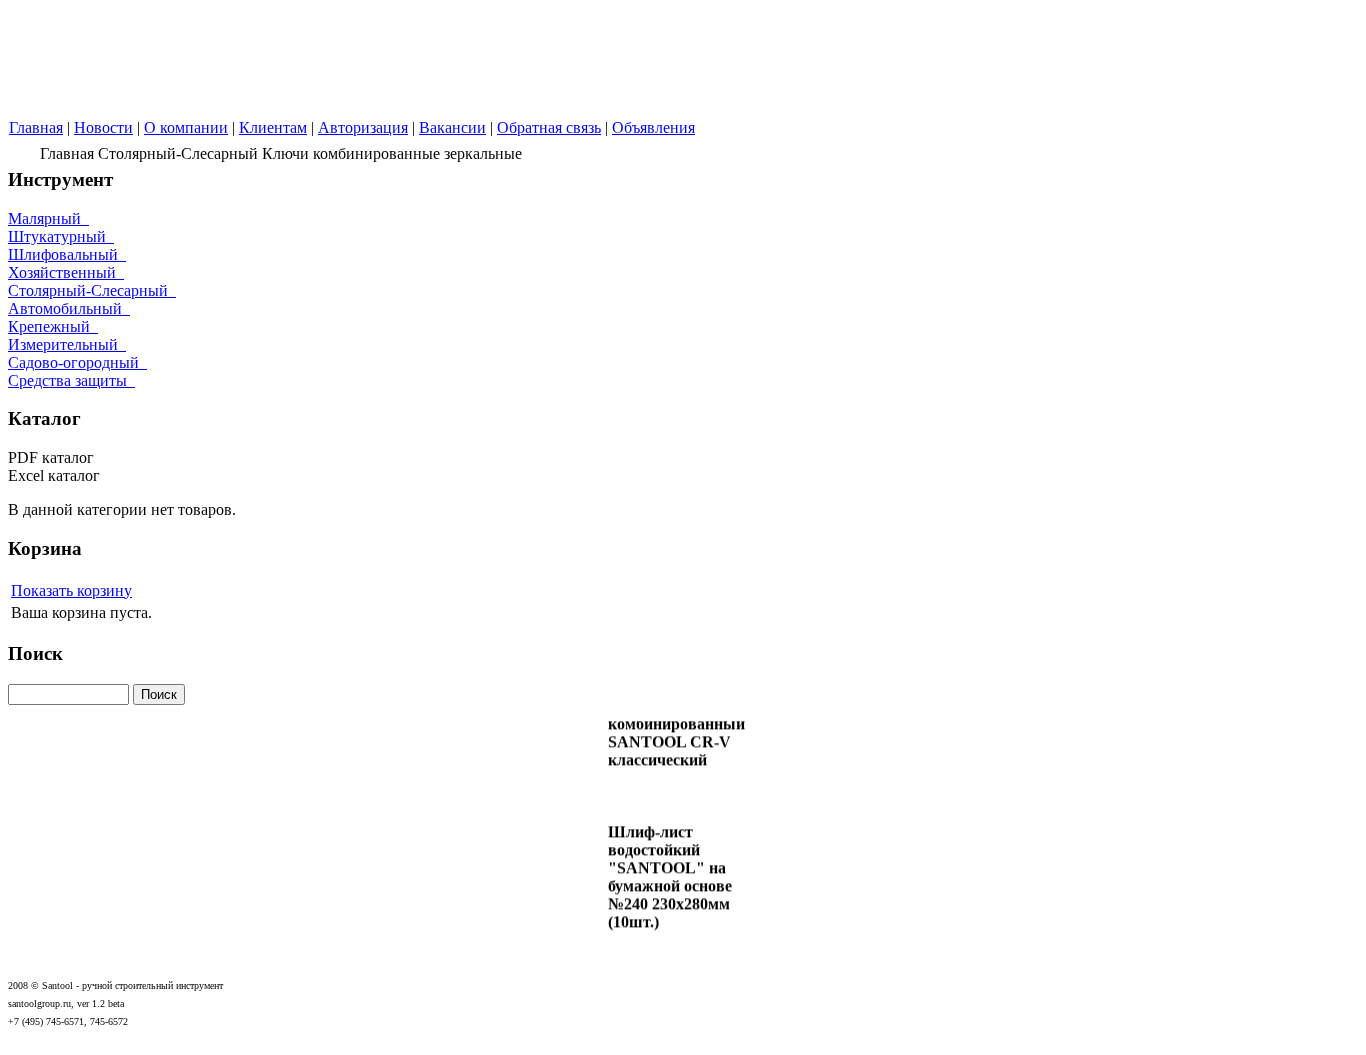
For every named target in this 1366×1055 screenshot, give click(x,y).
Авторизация (363, 127)
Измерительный (67, 344)
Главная (36, 127)
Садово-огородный (77, 362)
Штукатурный (61, 236)
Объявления (653, 127)
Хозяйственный (66, 272)
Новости (103, 127)
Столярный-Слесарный (92, 290)
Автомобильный (69, 308)
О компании (186, 127)
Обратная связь (549, 127)
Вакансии (452, 127)
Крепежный (53, 326)
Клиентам (273, 127)
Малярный (48, 218)
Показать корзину (71, 590)
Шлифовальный (67, 254)
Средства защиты (71, 380)
